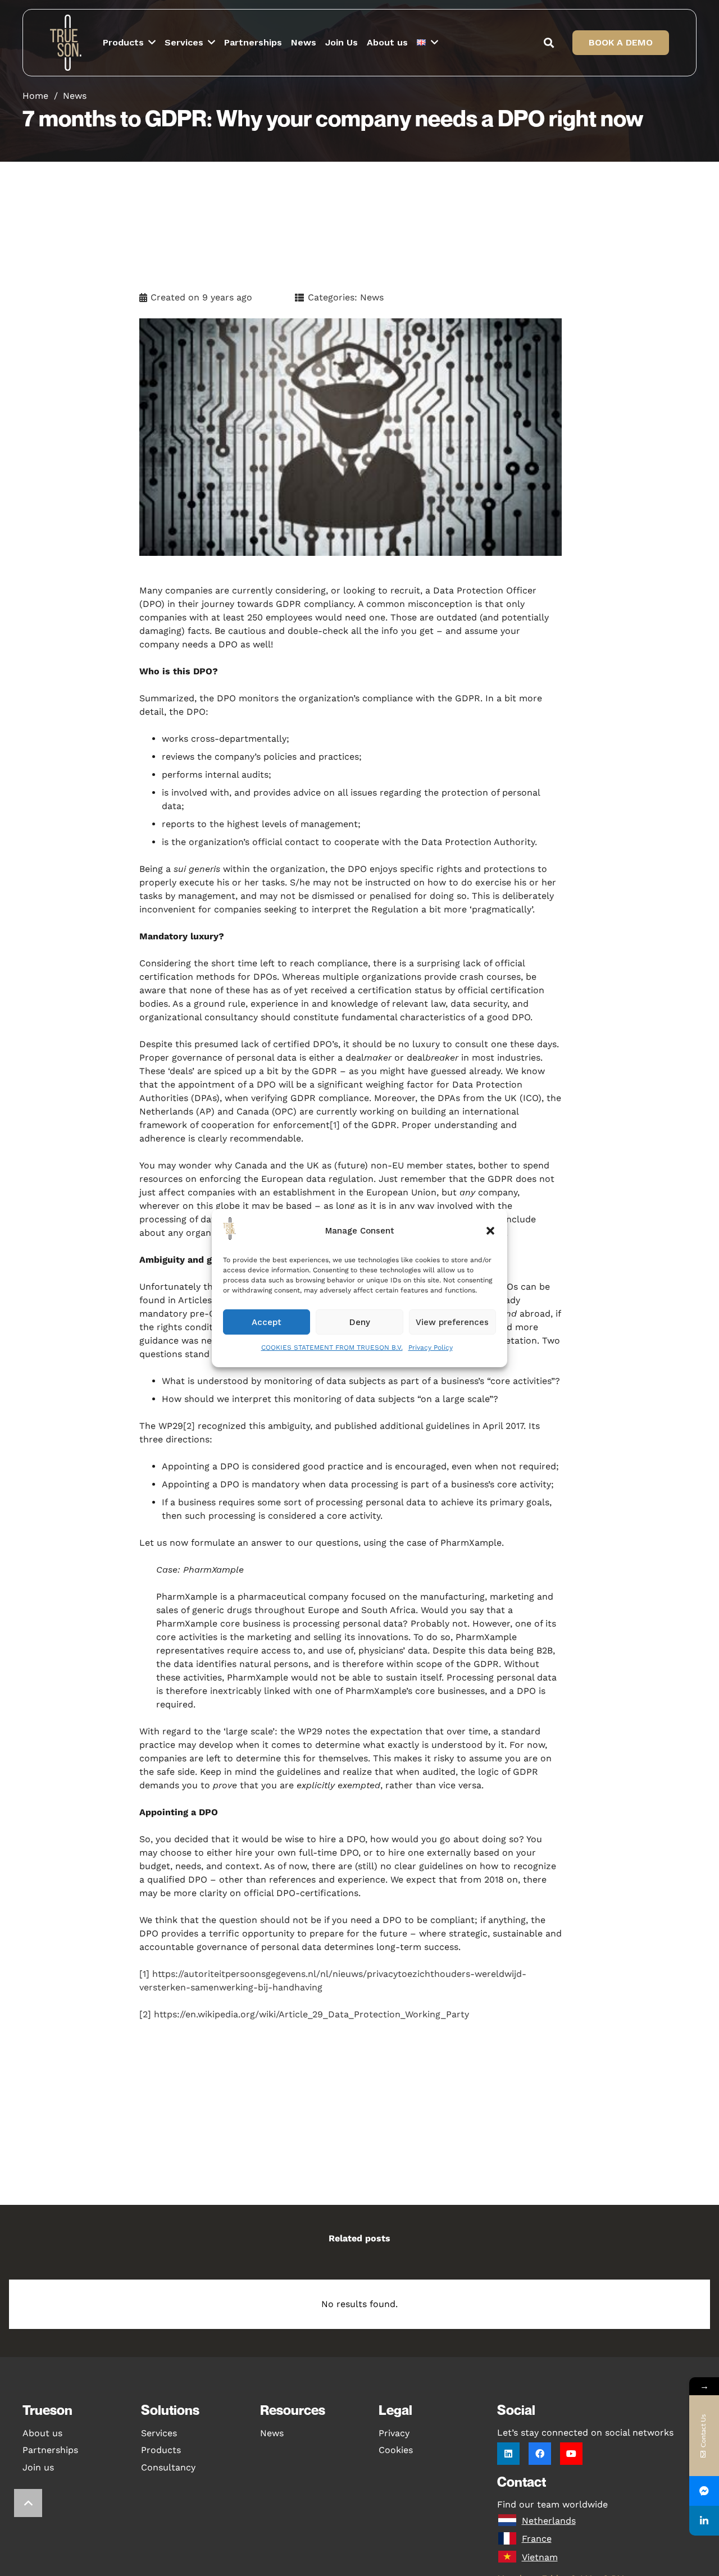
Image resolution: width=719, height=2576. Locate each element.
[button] (490, 1231)
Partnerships (50, 2450)
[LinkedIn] (508, 2454)
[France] (509, 2539)
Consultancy (168, 2467)
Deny (360, 1322)
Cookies (396, 2450)
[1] (335, 1125)
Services (159, 2433)
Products (161, 2450)
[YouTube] (571, 2454)
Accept (267, 1322)
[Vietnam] (509, 2557)
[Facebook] (540, 2454)
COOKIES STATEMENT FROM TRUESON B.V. (332, 1348)
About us (42, 2433)
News (75, 96)
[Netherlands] (509, 2521)
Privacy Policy (431, 1348)
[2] (189, 1426)
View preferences (452, 1322)
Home (35, 96)
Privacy (394, 2433)
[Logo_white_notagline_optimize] (68, 43)
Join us (38, 2467)
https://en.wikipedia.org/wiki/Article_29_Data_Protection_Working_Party (311, 2014)
